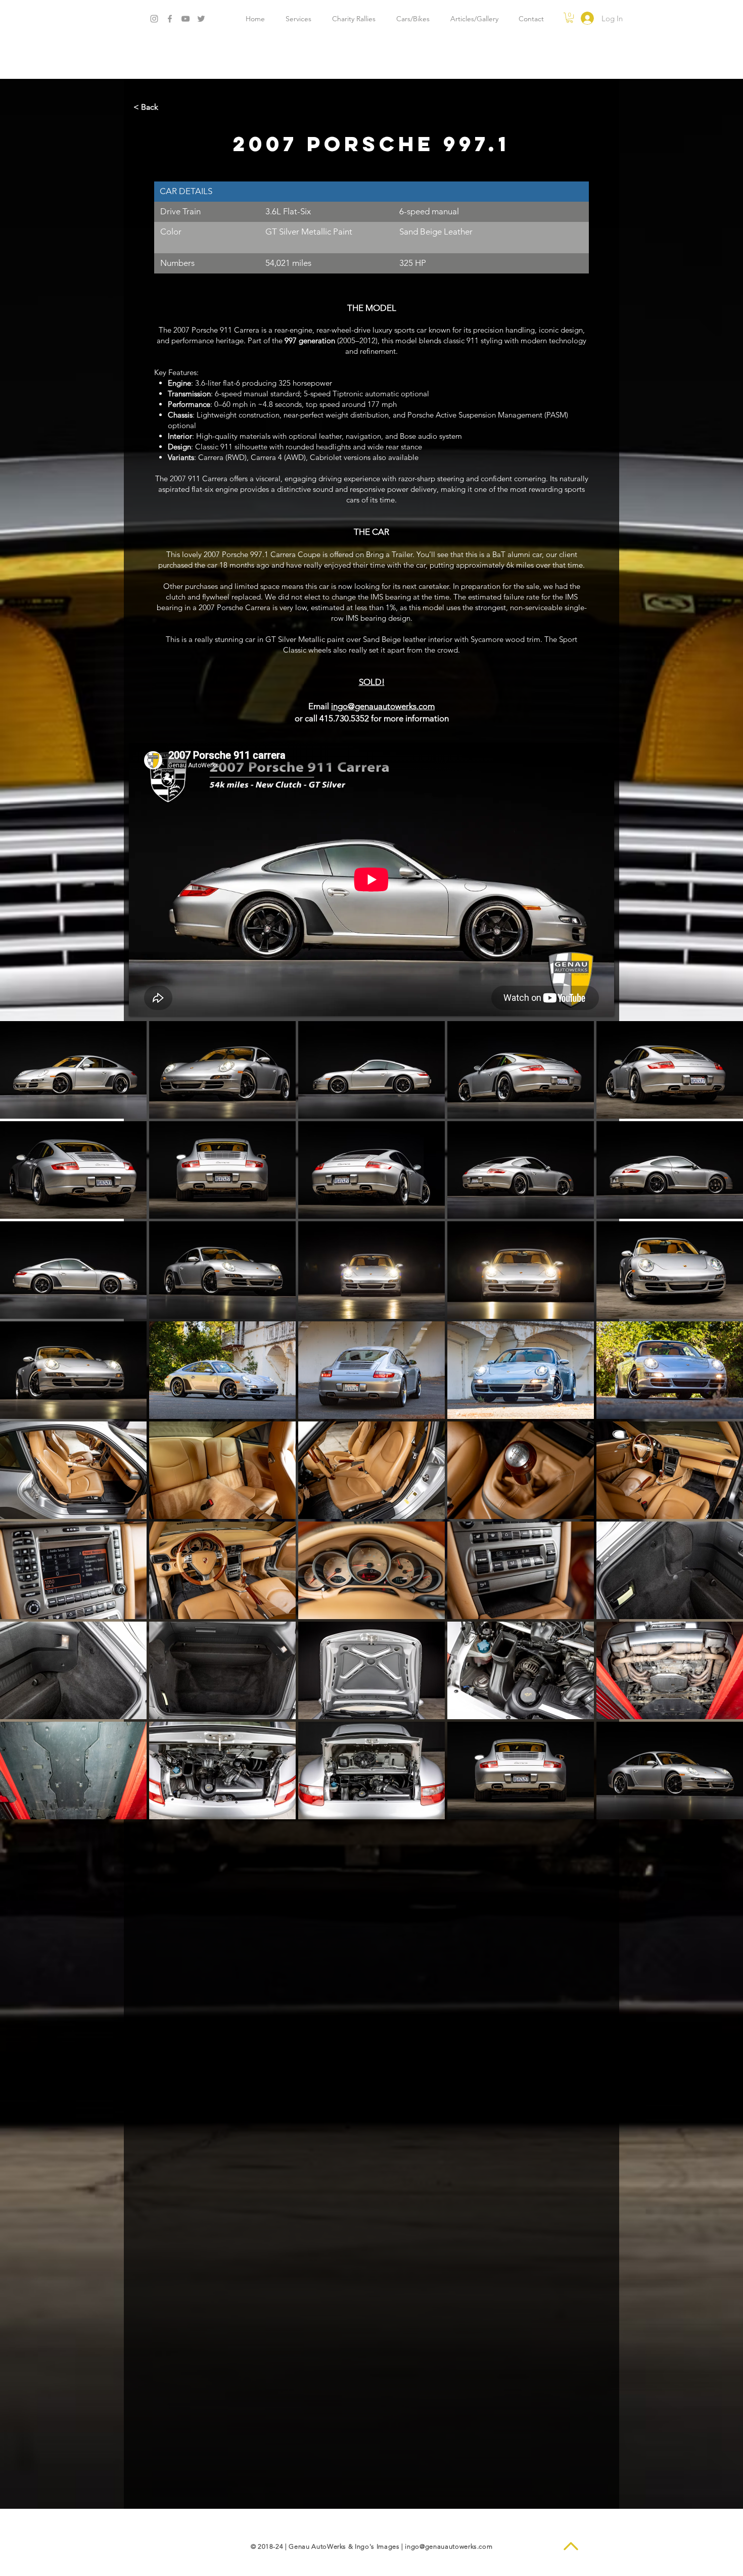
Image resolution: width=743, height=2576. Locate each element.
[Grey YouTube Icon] (185, 19)
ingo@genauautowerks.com (449, 2546)
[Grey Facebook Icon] (170, 19)
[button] (570, 18)
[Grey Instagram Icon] (154, 19)
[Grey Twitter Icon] (201, 19)
